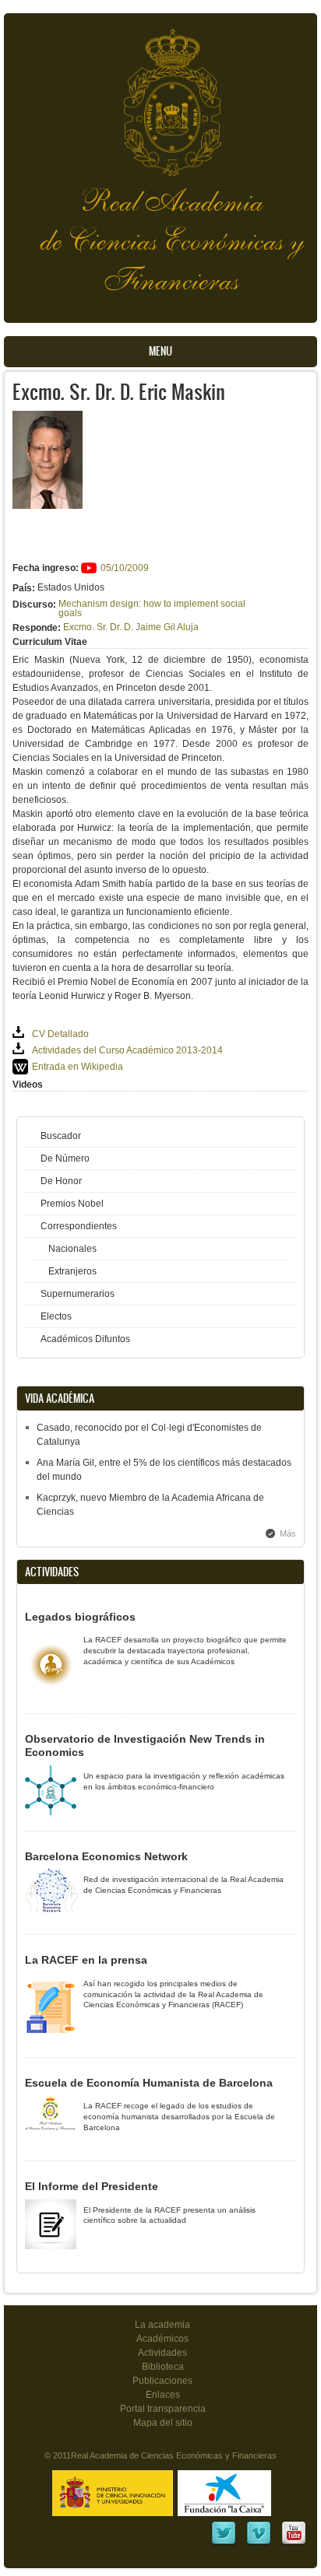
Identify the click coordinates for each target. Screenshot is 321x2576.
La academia (162, 2325)
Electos (56, 1316)
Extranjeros (72, 1271)
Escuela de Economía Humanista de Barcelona (149, 2083)
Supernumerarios (78, 1294)
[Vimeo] (259, 2543)
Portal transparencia (163, 2409)
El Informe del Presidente (92, 2186)
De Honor (61, 1181)
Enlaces (163, 2395)
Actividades (162, 2353)
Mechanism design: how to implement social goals (152, 608)
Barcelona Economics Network (106, 1856)
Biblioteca (163, 2367)
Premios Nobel (72, 1204)
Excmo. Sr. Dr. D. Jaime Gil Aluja (131, 627)
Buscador (61, 1136)
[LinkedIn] (224, 2543)
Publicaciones (162, 2381)
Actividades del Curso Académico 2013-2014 (127, 1050)
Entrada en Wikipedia (78, 1067)
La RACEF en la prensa (86, 1960)
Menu (160, 351)
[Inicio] (160, 95)
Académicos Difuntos (85, 1339)
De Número (65, 1158)
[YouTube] (294, 2543)
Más (288, 1533)
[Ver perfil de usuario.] (48, 506)
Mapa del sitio (163, 2423)
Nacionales (72, 1249)
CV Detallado (60, 1034)
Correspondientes (79, 1226)
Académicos (162, 2339)
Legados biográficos (80, 1617)
